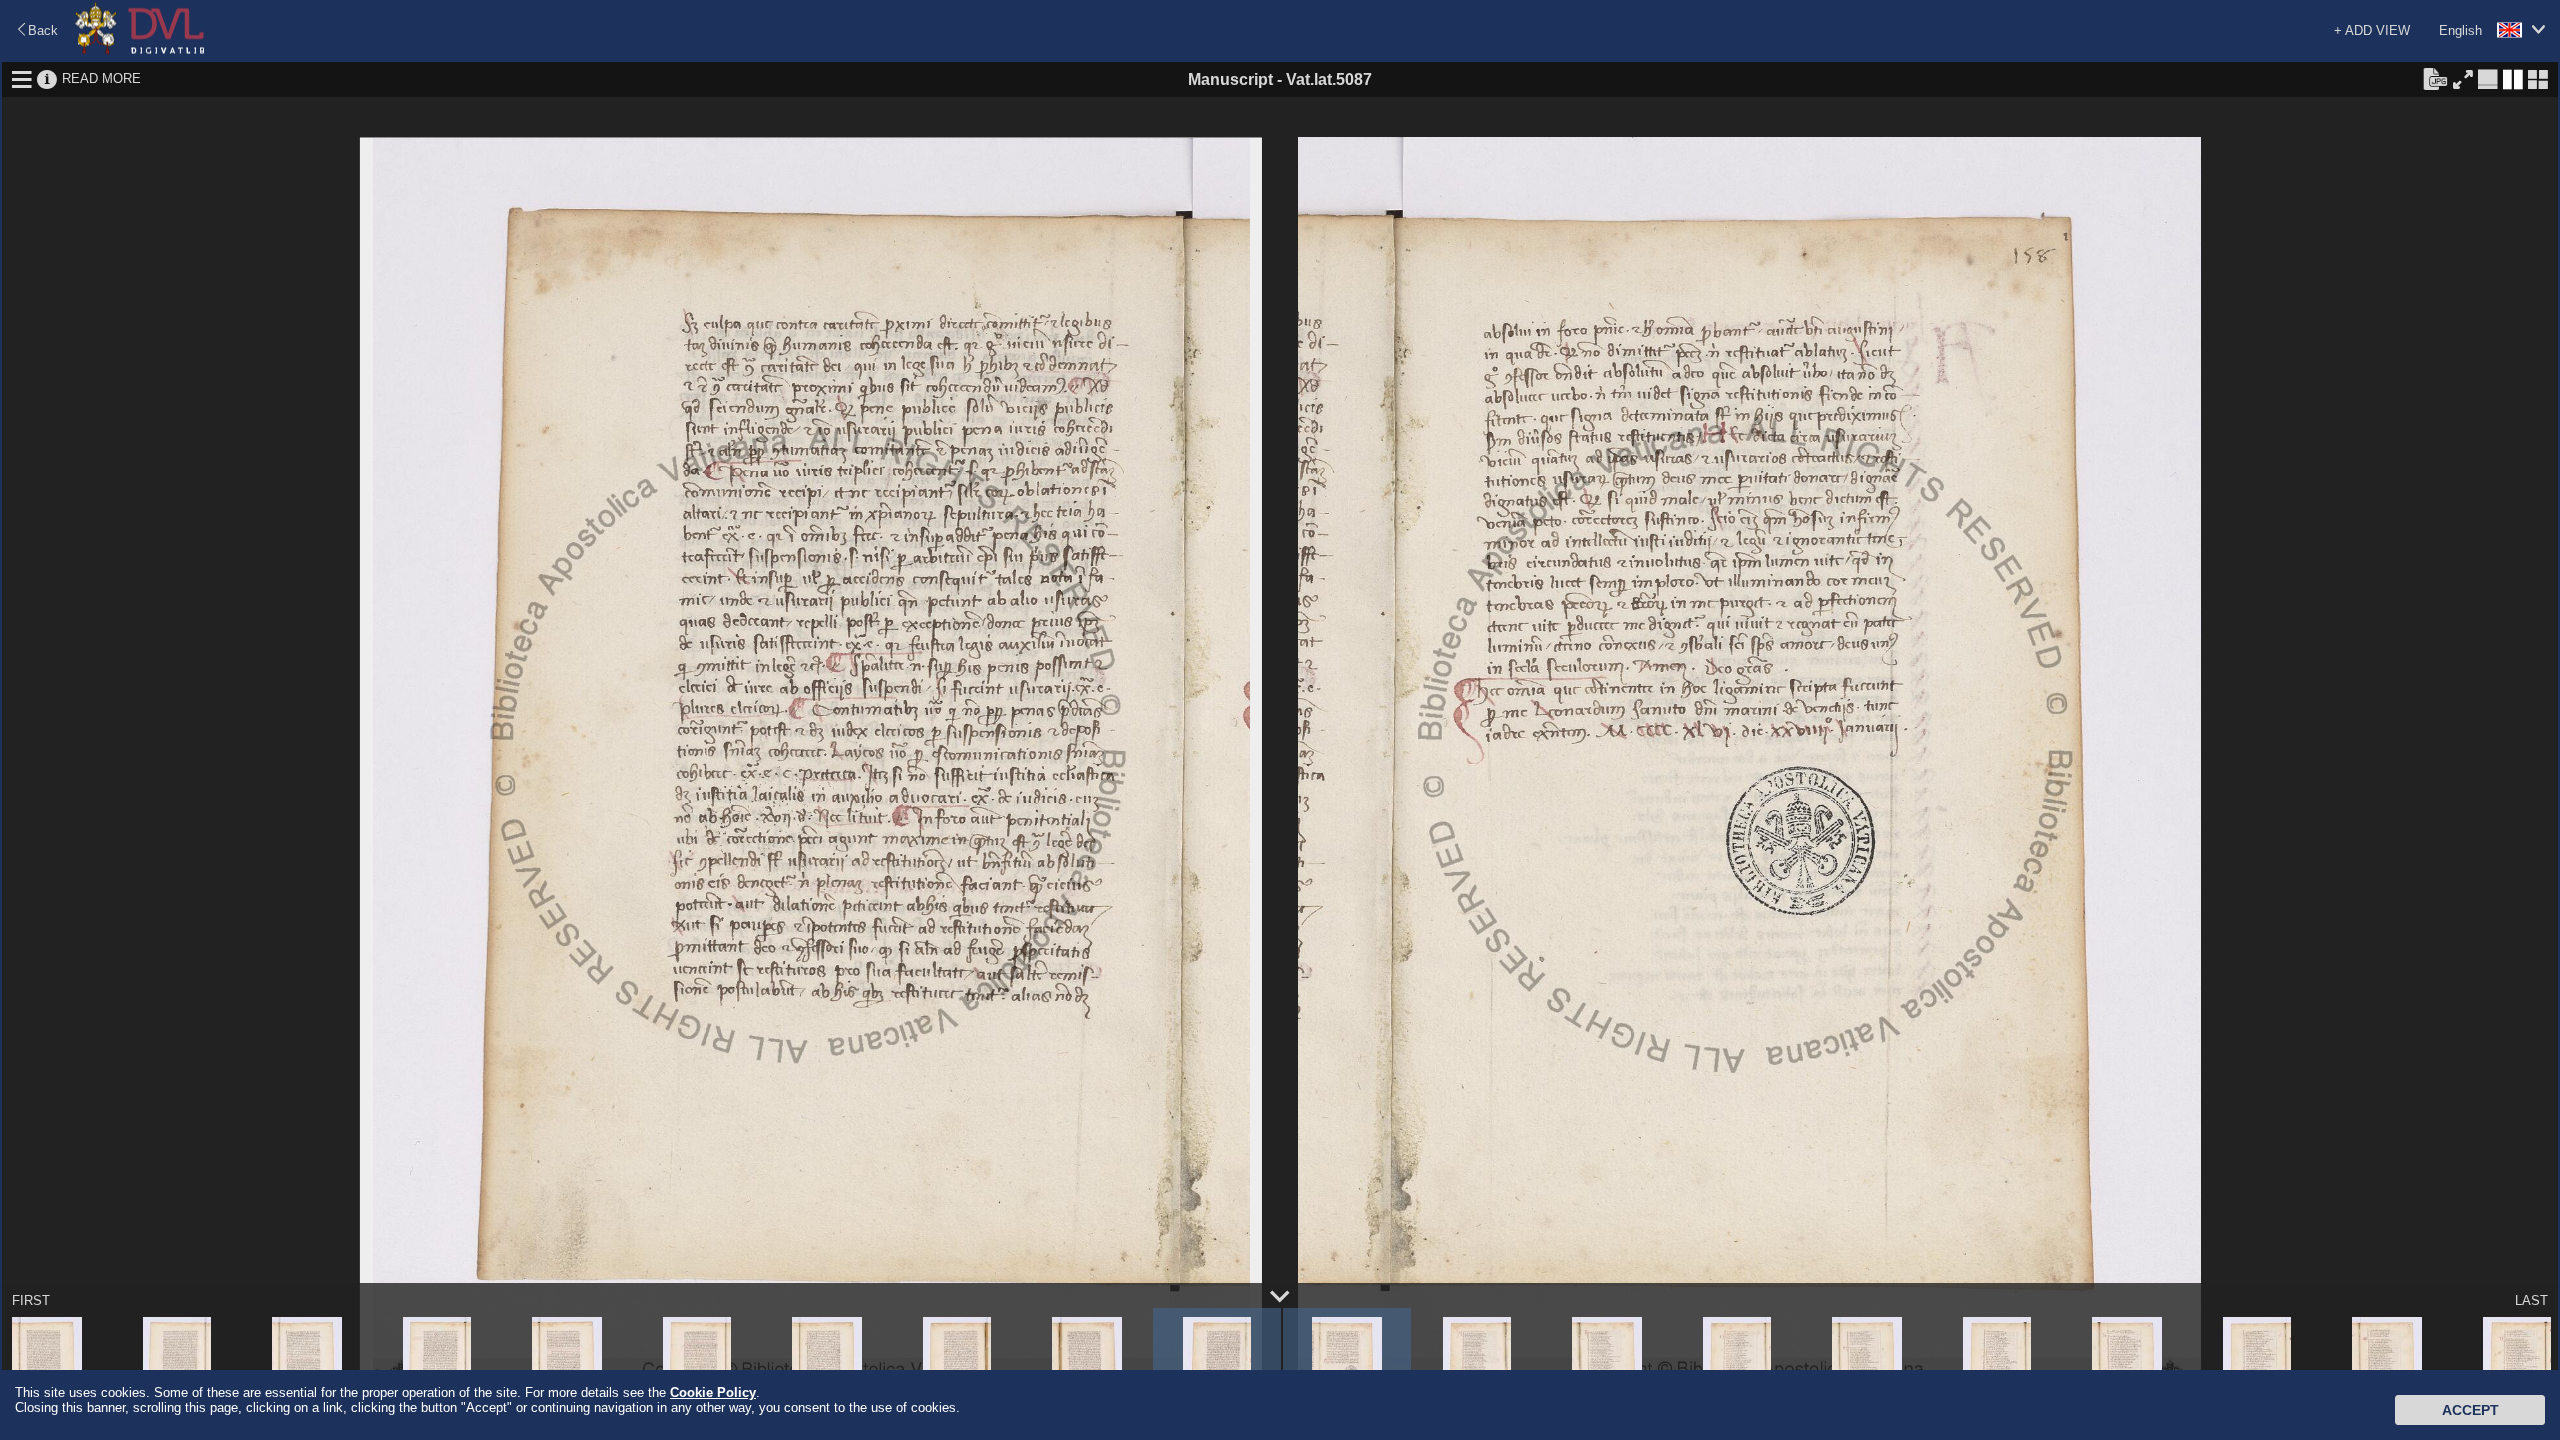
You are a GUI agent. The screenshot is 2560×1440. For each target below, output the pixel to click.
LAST (2531, 1300)
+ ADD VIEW (2372, 30)
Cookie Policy (713, 1392)
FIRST (31, 1300)
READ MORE (101, 78)
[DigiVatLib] (140, 50)
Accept (2470, 1410)
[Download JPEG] (2435, 78)
